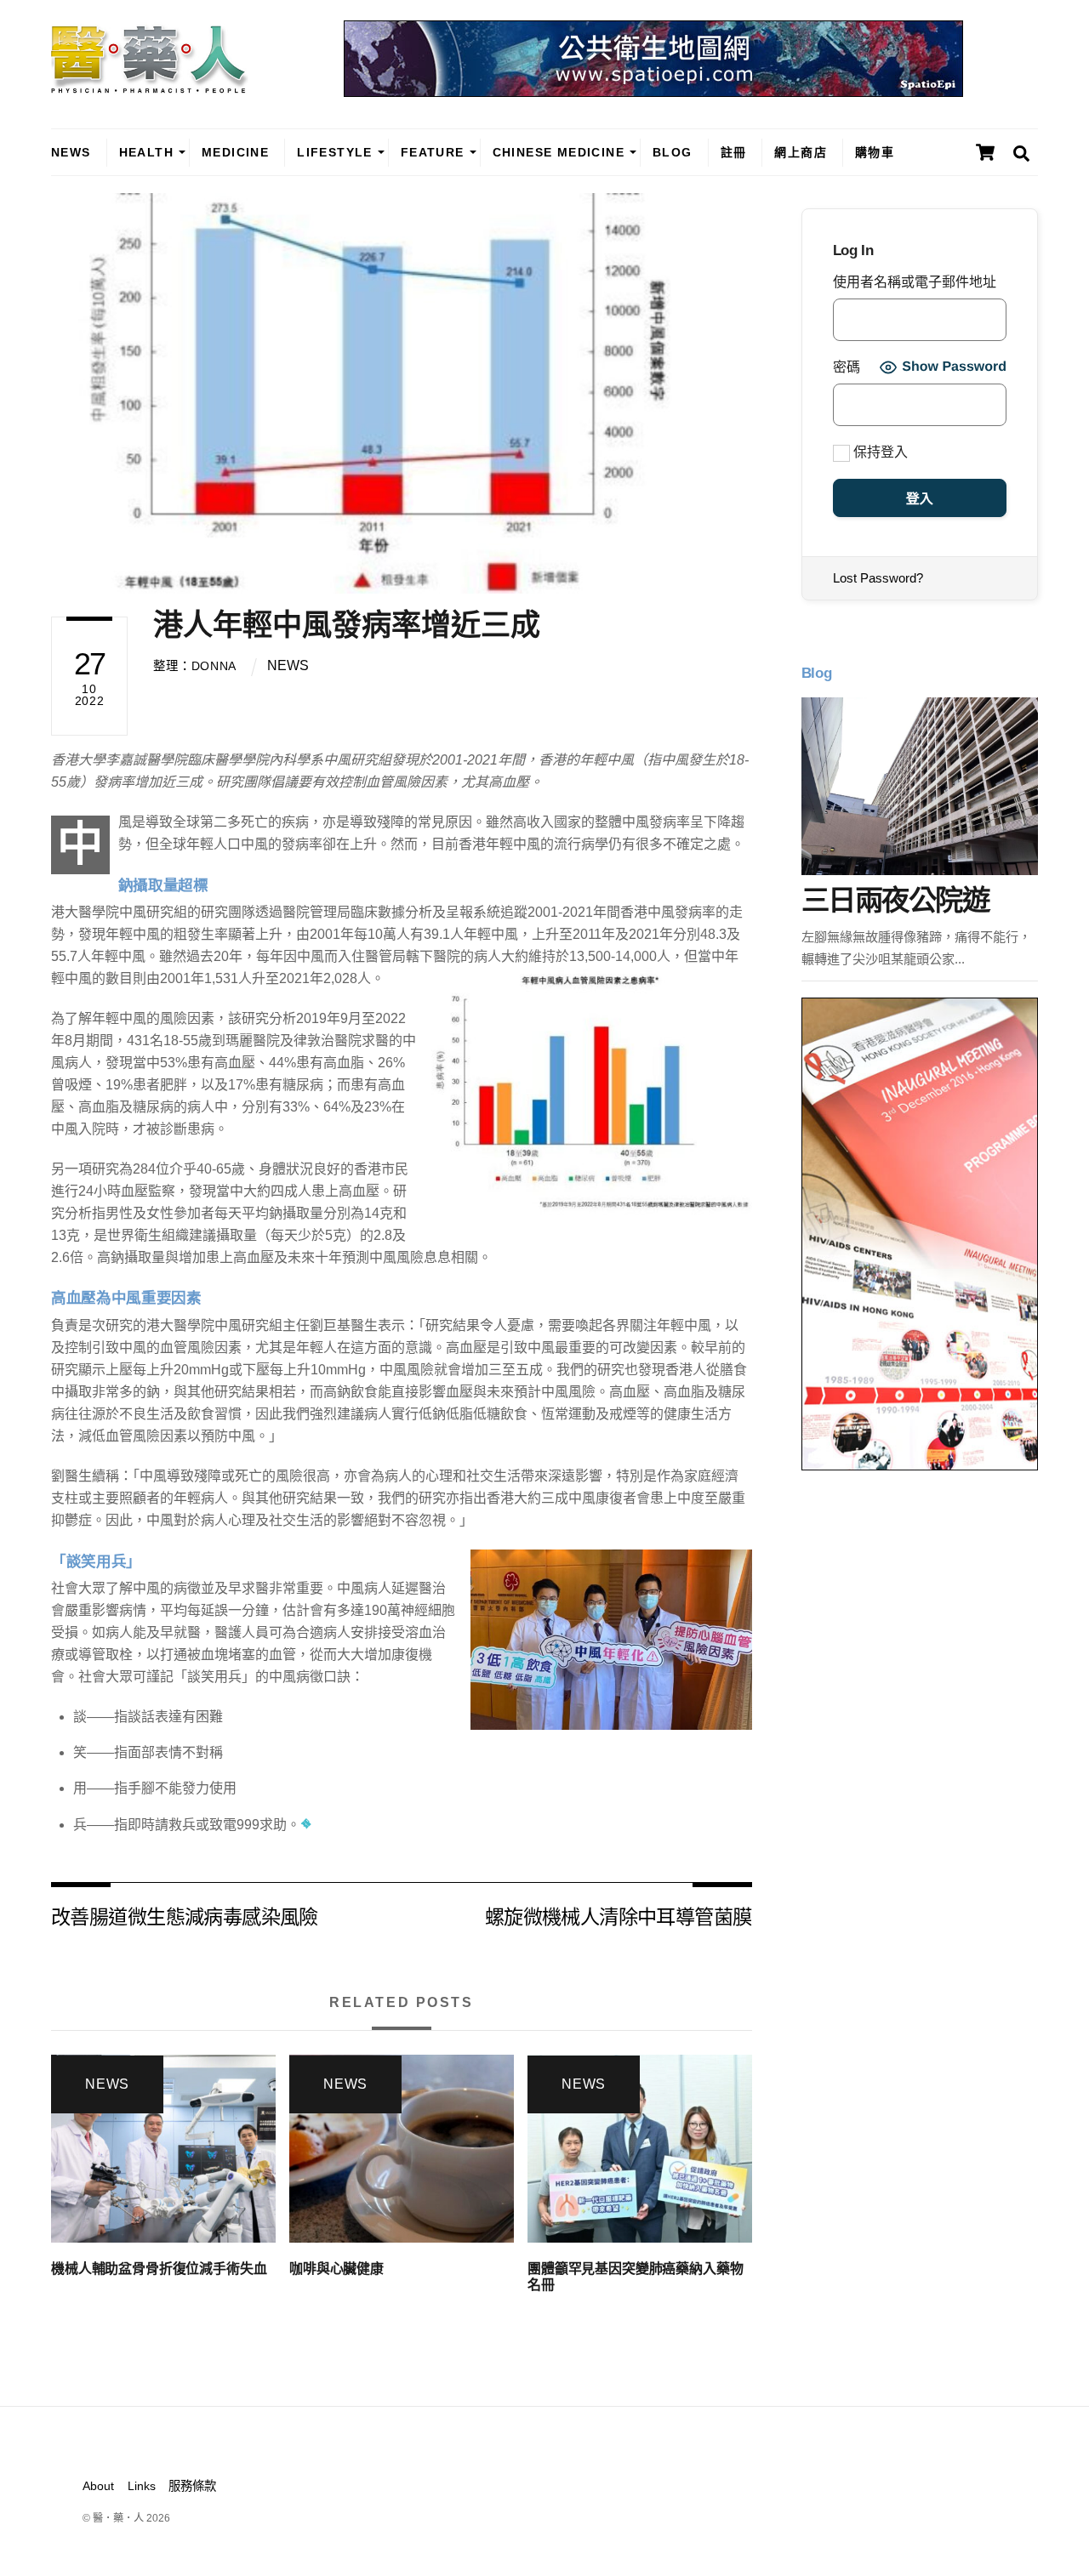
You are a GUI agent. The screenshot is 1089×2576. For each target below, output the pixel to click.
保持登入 (879, 452)
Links (142, 2486)
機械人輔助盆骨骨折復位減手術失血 (159, 2269)
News (71, 152)
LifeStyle (335, 152)
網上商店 (801, 152)
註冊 (734, 152)
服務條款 (192, 2486)
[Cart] (985, 152)
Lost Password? (878, 578)
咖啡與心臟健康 (336, 2269)
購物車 (875, 152)
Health (146, 152)
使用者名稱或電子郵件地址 (915, 282)
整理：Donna (195, 666)
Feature (433, 152)
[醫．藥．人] (150, 85)
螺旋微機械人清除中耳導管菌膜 (619, 1916)
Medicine (235, 152)
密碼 (847, 367)
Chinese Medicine (559, 152)
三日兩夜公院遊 (895, 900)
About (98, 2486)
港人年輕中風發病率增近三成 (347, 625)
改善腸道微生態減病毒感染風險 (185, 1916)
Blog (673, 152)
